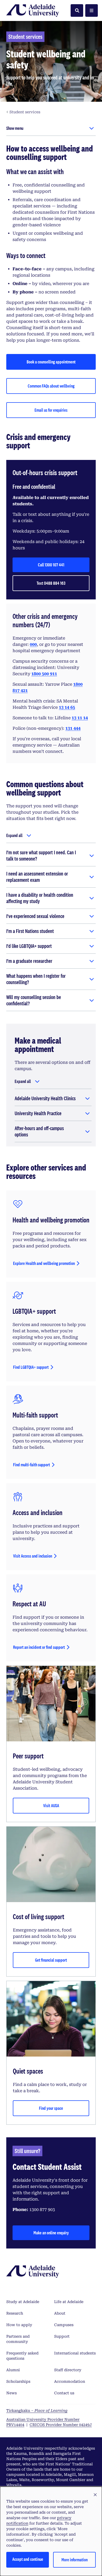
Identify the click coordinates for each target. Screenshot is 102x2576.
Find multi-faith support (32, 1465)
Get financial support (51, 1960)
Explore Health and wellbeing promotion (44, 1263)
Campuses (64, 2325)
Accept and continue (28, 2559)
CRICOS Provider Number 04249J (61, 2425)
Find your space (51, 2108)
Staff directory (68, 2370)
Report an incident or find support (39, 1647)
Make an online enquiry (51, 2233)
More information (75, 2560)
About (60, 2313)
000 (33, 644)
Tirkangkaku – (37, 2411)
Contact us (64, 2393)
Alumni (13, 2370)
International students (75, 2353)
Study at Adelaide (23, 2302)
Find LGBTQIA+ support (31, 1367)
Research (15, 2313)
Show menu (15, 128)
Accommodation (70, 2381)
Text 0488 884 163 (51, 583)
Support (62, 2336)
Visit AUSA (51, 1805)
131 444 (73, 728)
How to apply (19, 2325)
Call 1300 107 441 (51, 565)
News (12, 2393)
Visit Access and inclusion (33, 1556)
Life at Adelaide (69, 2302)
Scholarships (18, 2381)
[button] (95, 2495)
